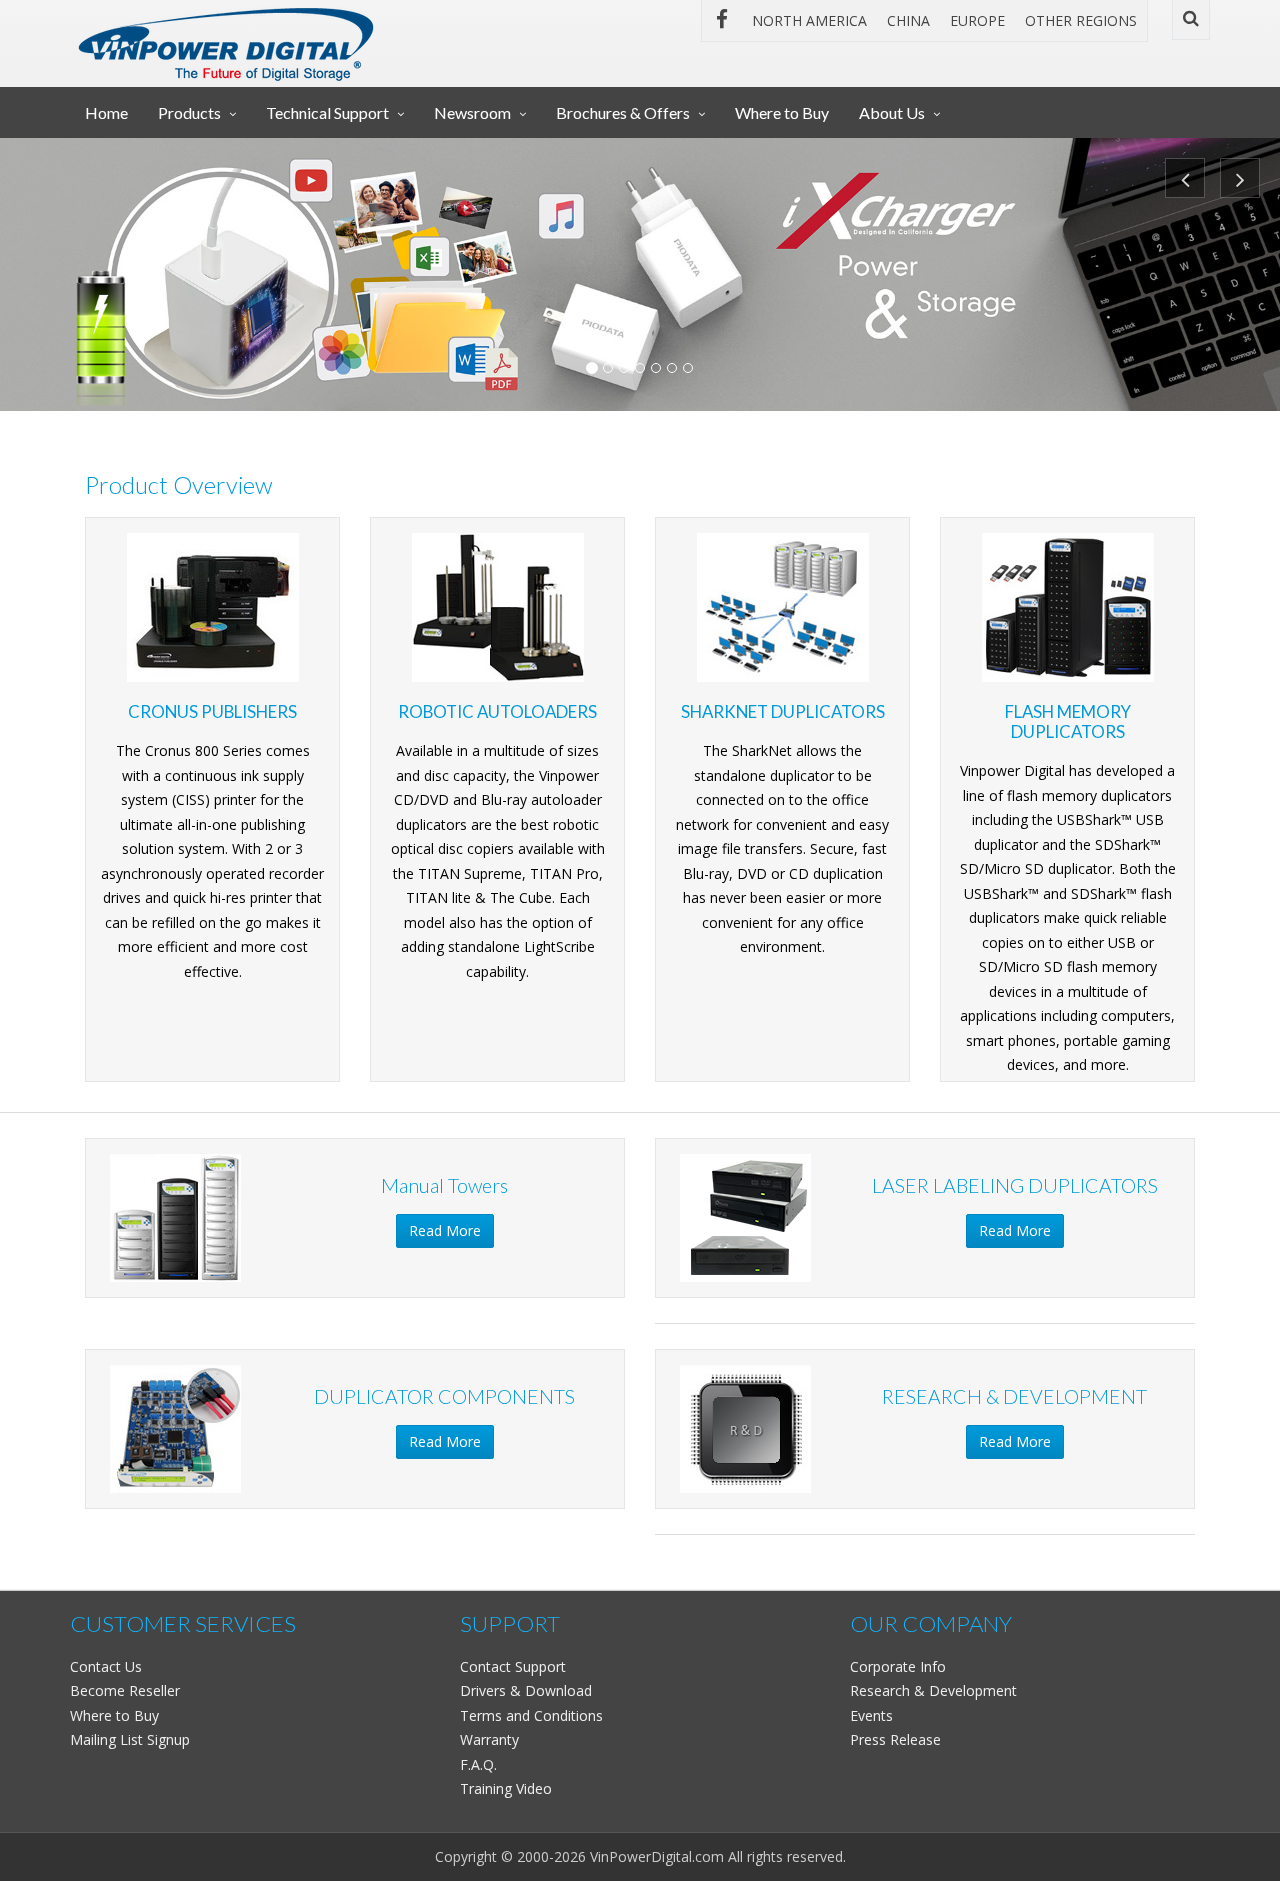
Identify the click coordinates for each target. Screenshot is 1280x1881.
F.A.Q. (478, 1764)
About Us (892, 112)
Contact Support (513, 1666)
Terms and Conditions (531, 1715)
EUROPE (977, 20)
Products (189, 112)
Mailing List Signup (130, 1739)
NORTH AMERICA (809, 20)
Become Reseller (125, 1690)
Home (106, 112)
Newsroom (472, 112)
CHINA (908, 20)
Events (871, 1715)
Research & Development (933, 1690)
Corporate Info (898, 1666)
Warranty (489, 1739)
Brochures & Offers (623, 112)
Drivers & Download (526, 1690)
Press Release (895, 1739)
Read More (445, 1230)
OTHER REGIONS (1081, 20)
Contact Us (106, 1666)
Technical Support (327, 112)
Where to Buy (782, 112)
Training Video (506, 1788)
